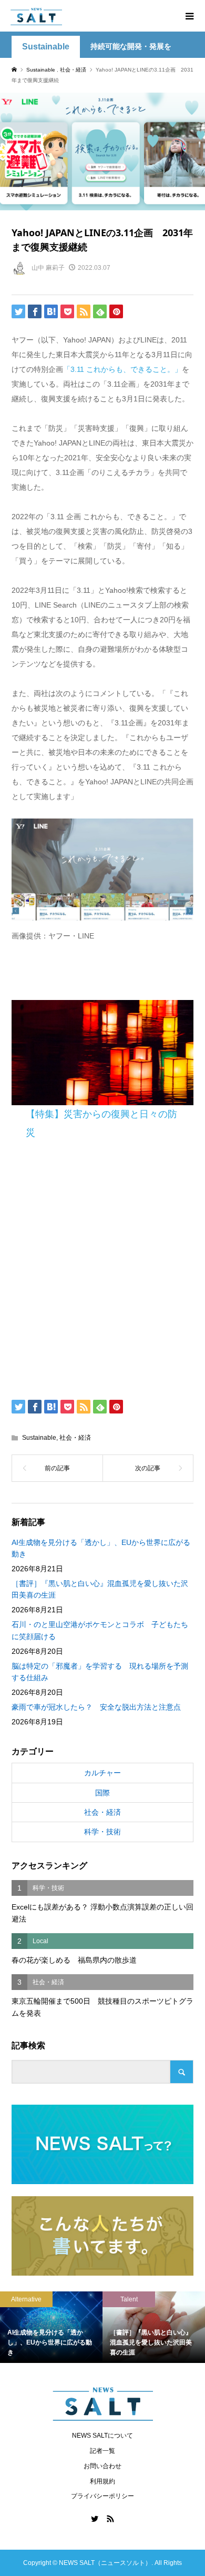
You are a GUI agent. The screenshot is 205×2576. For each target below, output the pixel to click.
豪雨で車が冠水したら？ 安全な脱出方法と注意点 (96, 1707)
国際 (102, 1793)
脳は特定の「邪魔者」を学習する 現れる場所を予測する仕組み (100, 1672)
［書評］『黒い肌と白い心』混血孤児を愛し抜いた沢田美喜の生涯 (100, 1589)
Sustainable (46, 47)
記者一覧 (102, 2451)
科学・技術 (102, 1832)
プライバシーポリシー (102, 2496)
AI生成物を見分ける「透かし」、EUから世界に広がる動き (101, 1548)
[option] (63, 2327)
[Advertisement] (102, 1272)
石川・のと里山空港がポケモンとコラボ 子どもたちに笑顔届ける (100, 1630)
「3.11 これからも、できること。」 (122, 369)
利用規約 (102, 2481)
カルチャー (102, 1773)
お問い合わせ (102, 2466)
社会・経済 (75, 1438)
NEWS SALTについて (102, 2436)
